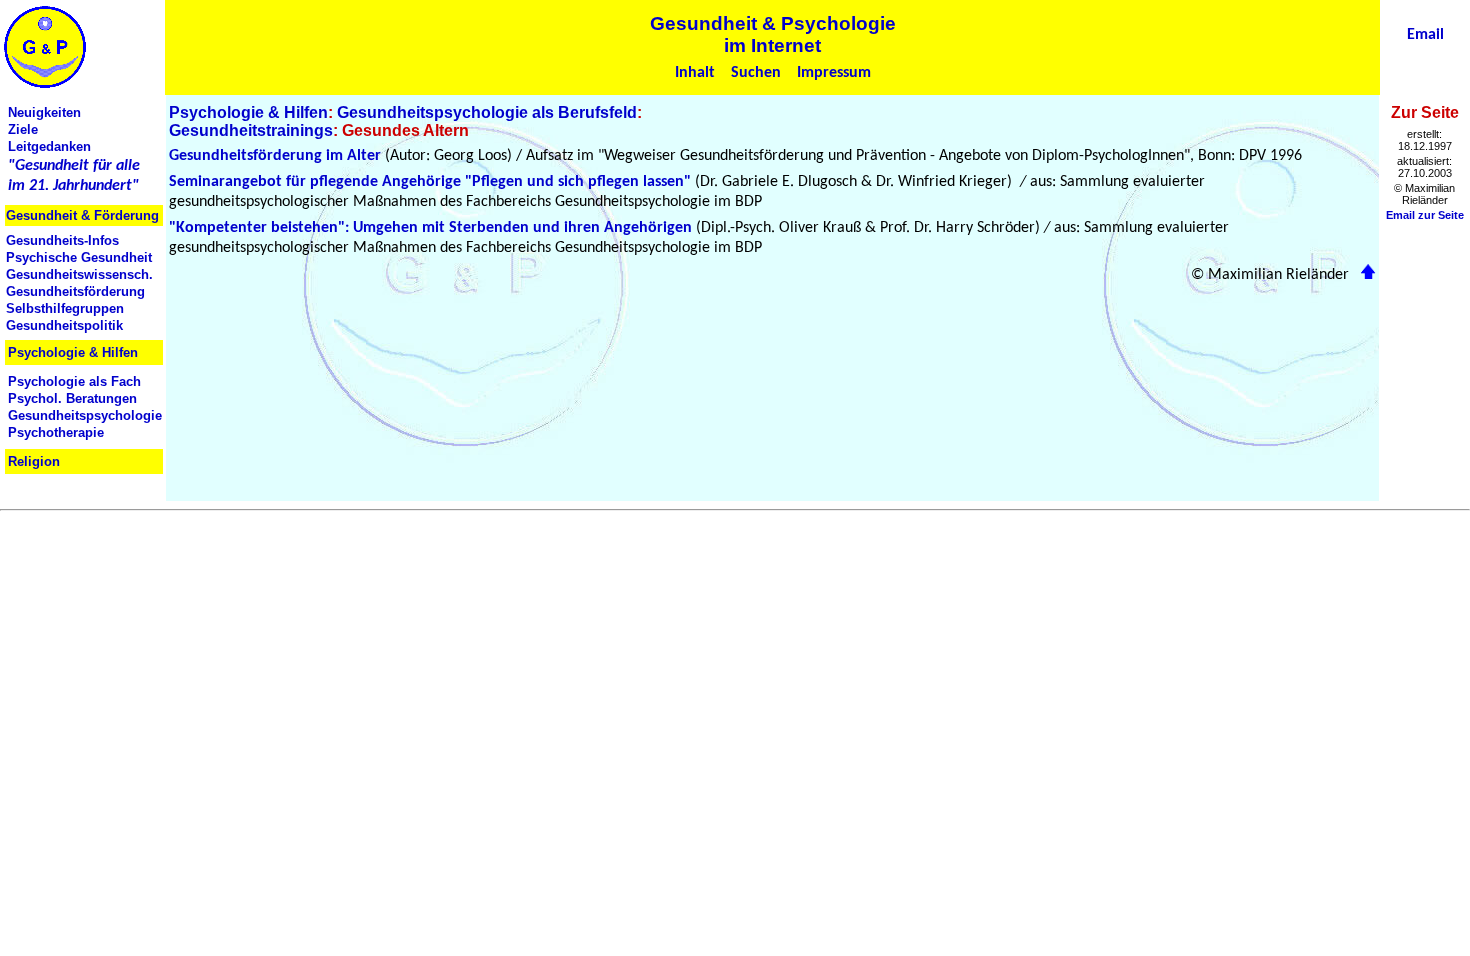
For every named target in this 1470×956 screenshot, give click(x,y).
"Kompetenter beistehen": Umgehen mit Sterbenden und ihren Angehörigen (430, 228)
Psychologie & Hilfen (248, 112)
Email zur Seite (1425, 215)
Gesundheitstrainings (251, 130)
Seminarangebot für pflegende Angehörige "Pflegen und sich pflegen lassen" (430, 182)
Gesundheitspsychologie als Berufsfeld (487, 112)
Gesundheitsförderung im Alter (275, 156)
